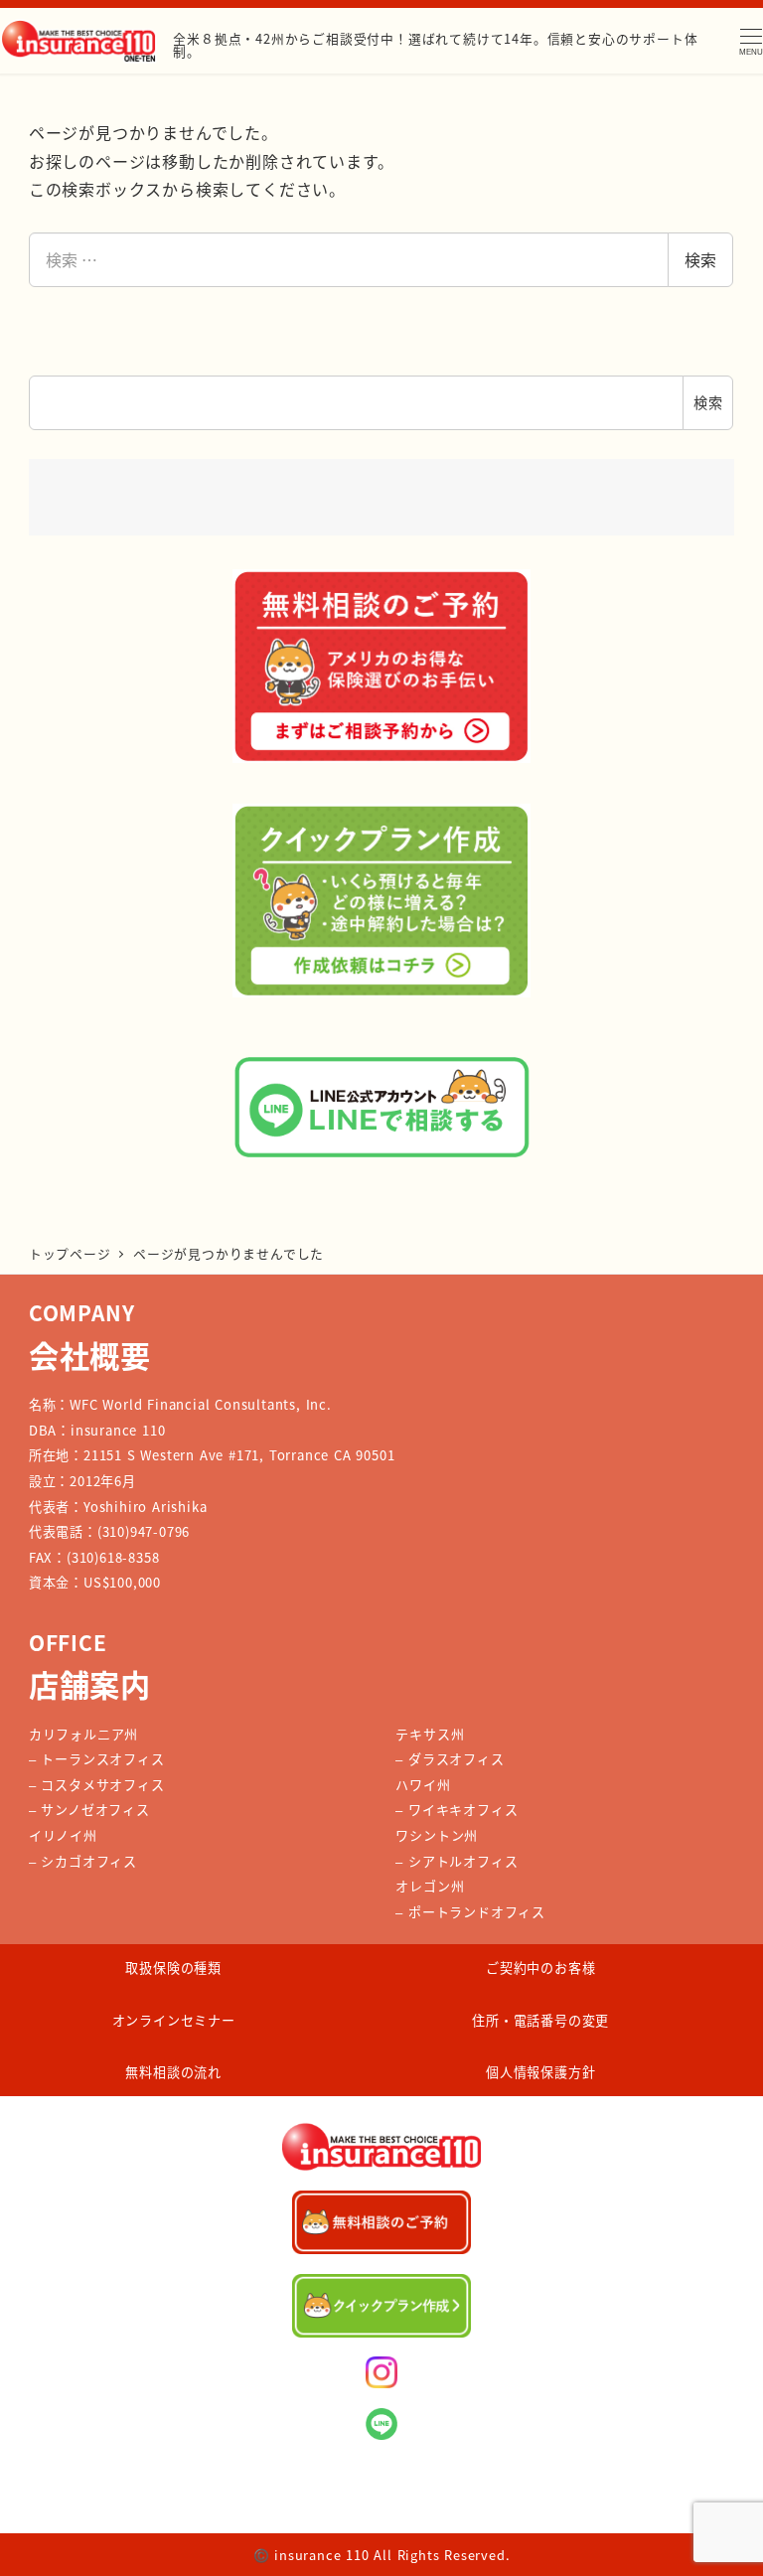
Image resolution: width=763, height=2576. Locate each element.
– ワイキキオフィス (457, 1810)
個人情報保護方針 (540, 2072)
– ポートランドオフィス (470, 1912)
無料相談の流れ (173, 2072)
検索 (700, 259)
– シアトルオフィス (457, 1861)
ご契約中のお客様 (540, 1968)
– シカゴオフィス (83, 1861)
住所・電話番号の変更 (540, 2020)
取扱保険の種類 (173, 1968)
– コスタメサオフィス (97, 1785)
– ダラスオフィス (450, 1759)
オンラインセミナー (174, 2020)
